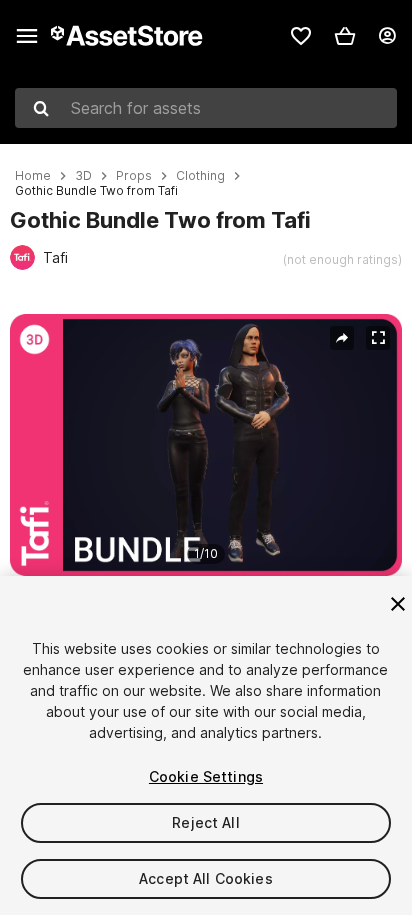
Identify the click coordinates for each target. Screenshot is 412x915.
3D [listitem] (83, 176)
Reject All (205, 822)
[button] (345, 36)
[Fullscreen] (378, 338)
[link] (301, 36)
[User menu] (387, 36)
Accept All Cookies (206, 878)
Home (33, 176)
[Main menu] (27, 36)
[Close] (398, 604)
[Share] (342, 338)
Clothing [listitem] (200, 176)
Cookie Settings (206, 776)
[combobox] (206, 108)
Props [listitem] (134, 176)
